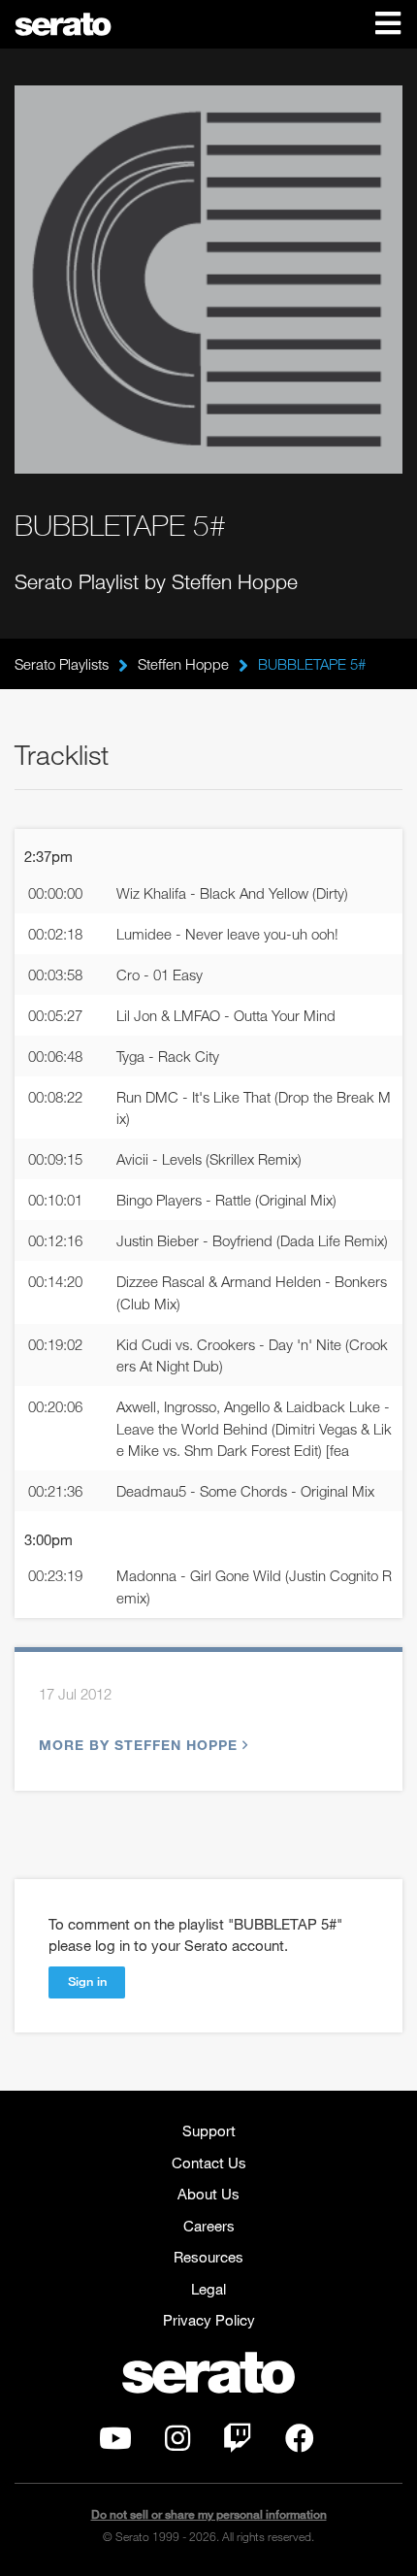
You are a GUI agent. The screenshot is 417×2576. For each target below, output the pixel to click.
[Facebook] (300, 2443)
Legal (208, 2289)
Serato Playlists (62, 664)
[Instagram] (177, 2443)
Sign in (87, 1981)
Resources (208, 2257)
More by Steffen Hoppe (138, 1745)
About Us (208, 2194)
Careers (209, 2226)
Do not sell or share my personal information (209, 2514)
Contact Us (209, 2163)
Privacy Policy (209, 2320)
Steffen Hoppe (183, 664)
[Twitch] (238, 2443)
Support (209, 2130)
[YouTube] (115, 2443)
